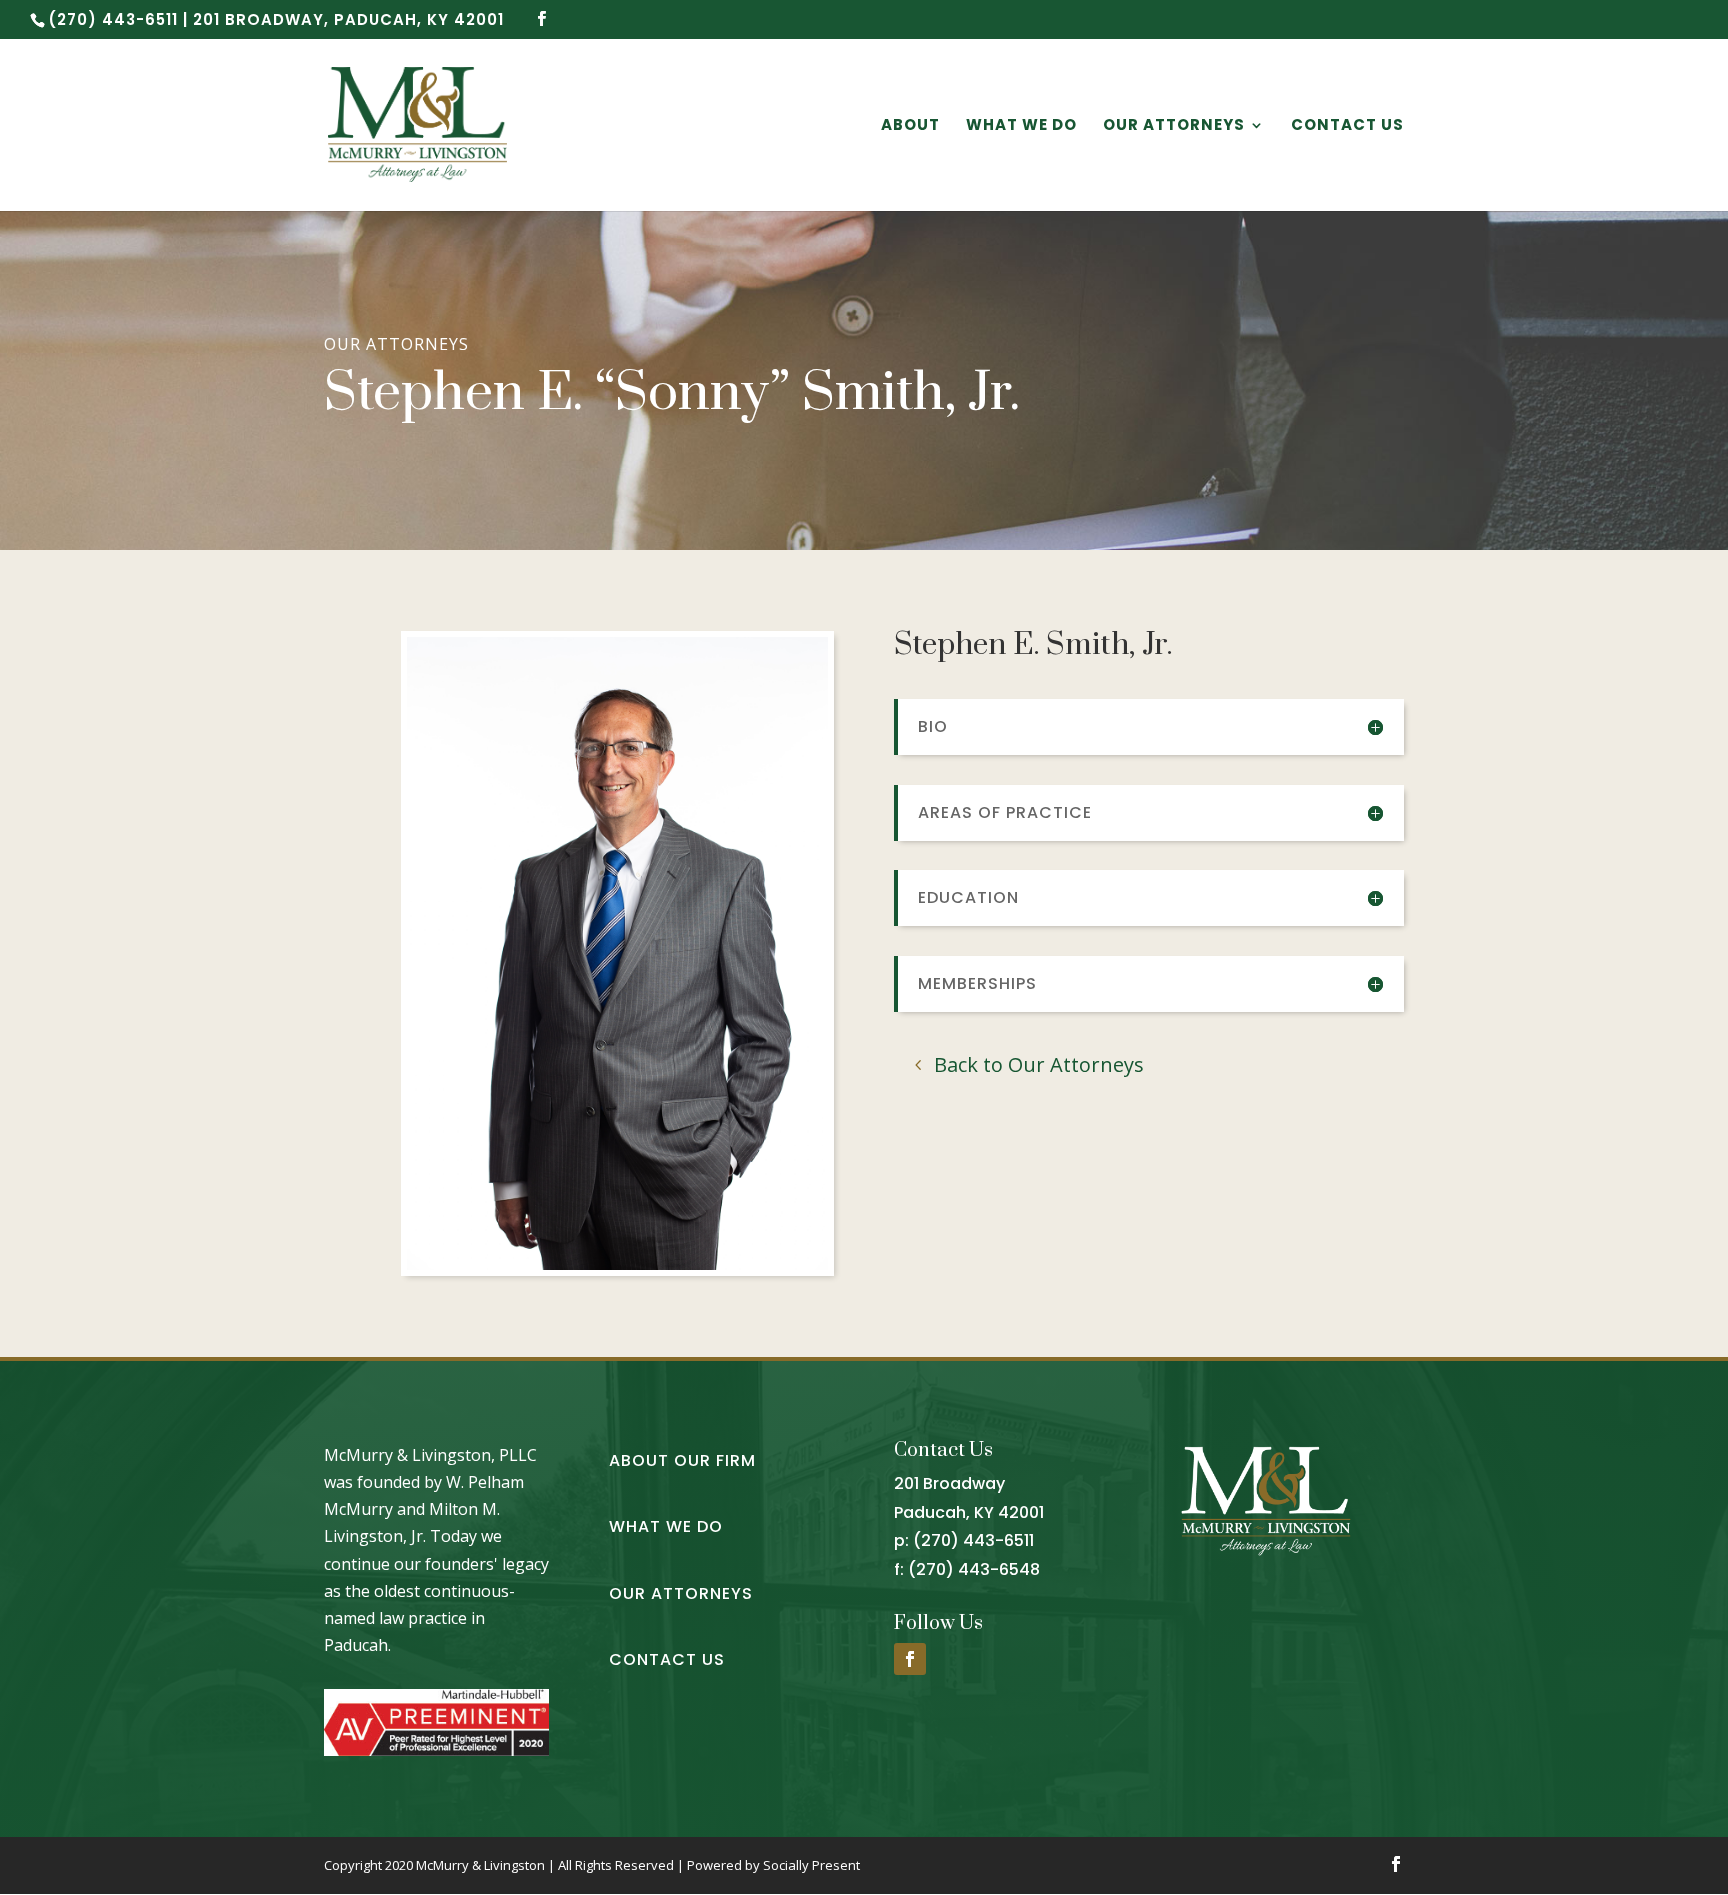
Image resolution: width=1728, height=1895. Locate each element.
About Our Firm (682, 1460)
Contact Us (1347, 126)
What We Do (1021, 126)
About (910, 126)
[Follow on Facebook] (910, 1659)
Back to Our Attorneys (1039, 1064)
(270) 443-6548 (974, 1569)
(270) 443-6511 (973, 1540)
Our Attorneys (1174, 126)
